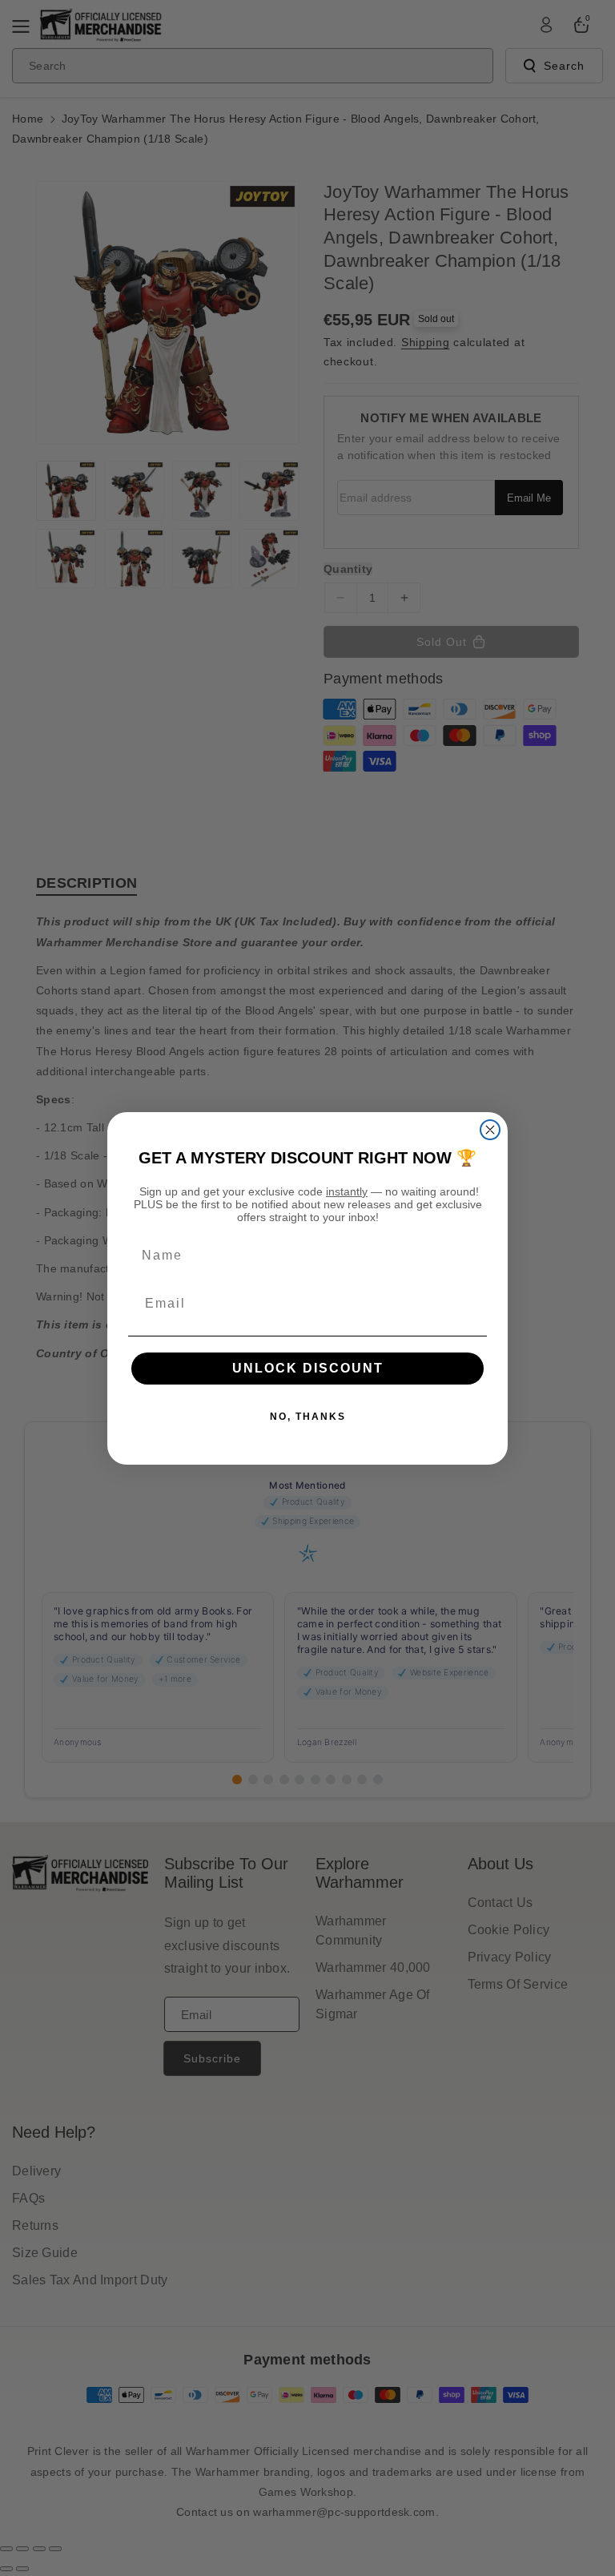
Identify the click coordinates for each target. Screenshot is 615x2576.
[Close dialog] (490, 1130)
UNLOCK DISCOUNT (308, 1368)
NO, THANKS (308, 1417)
